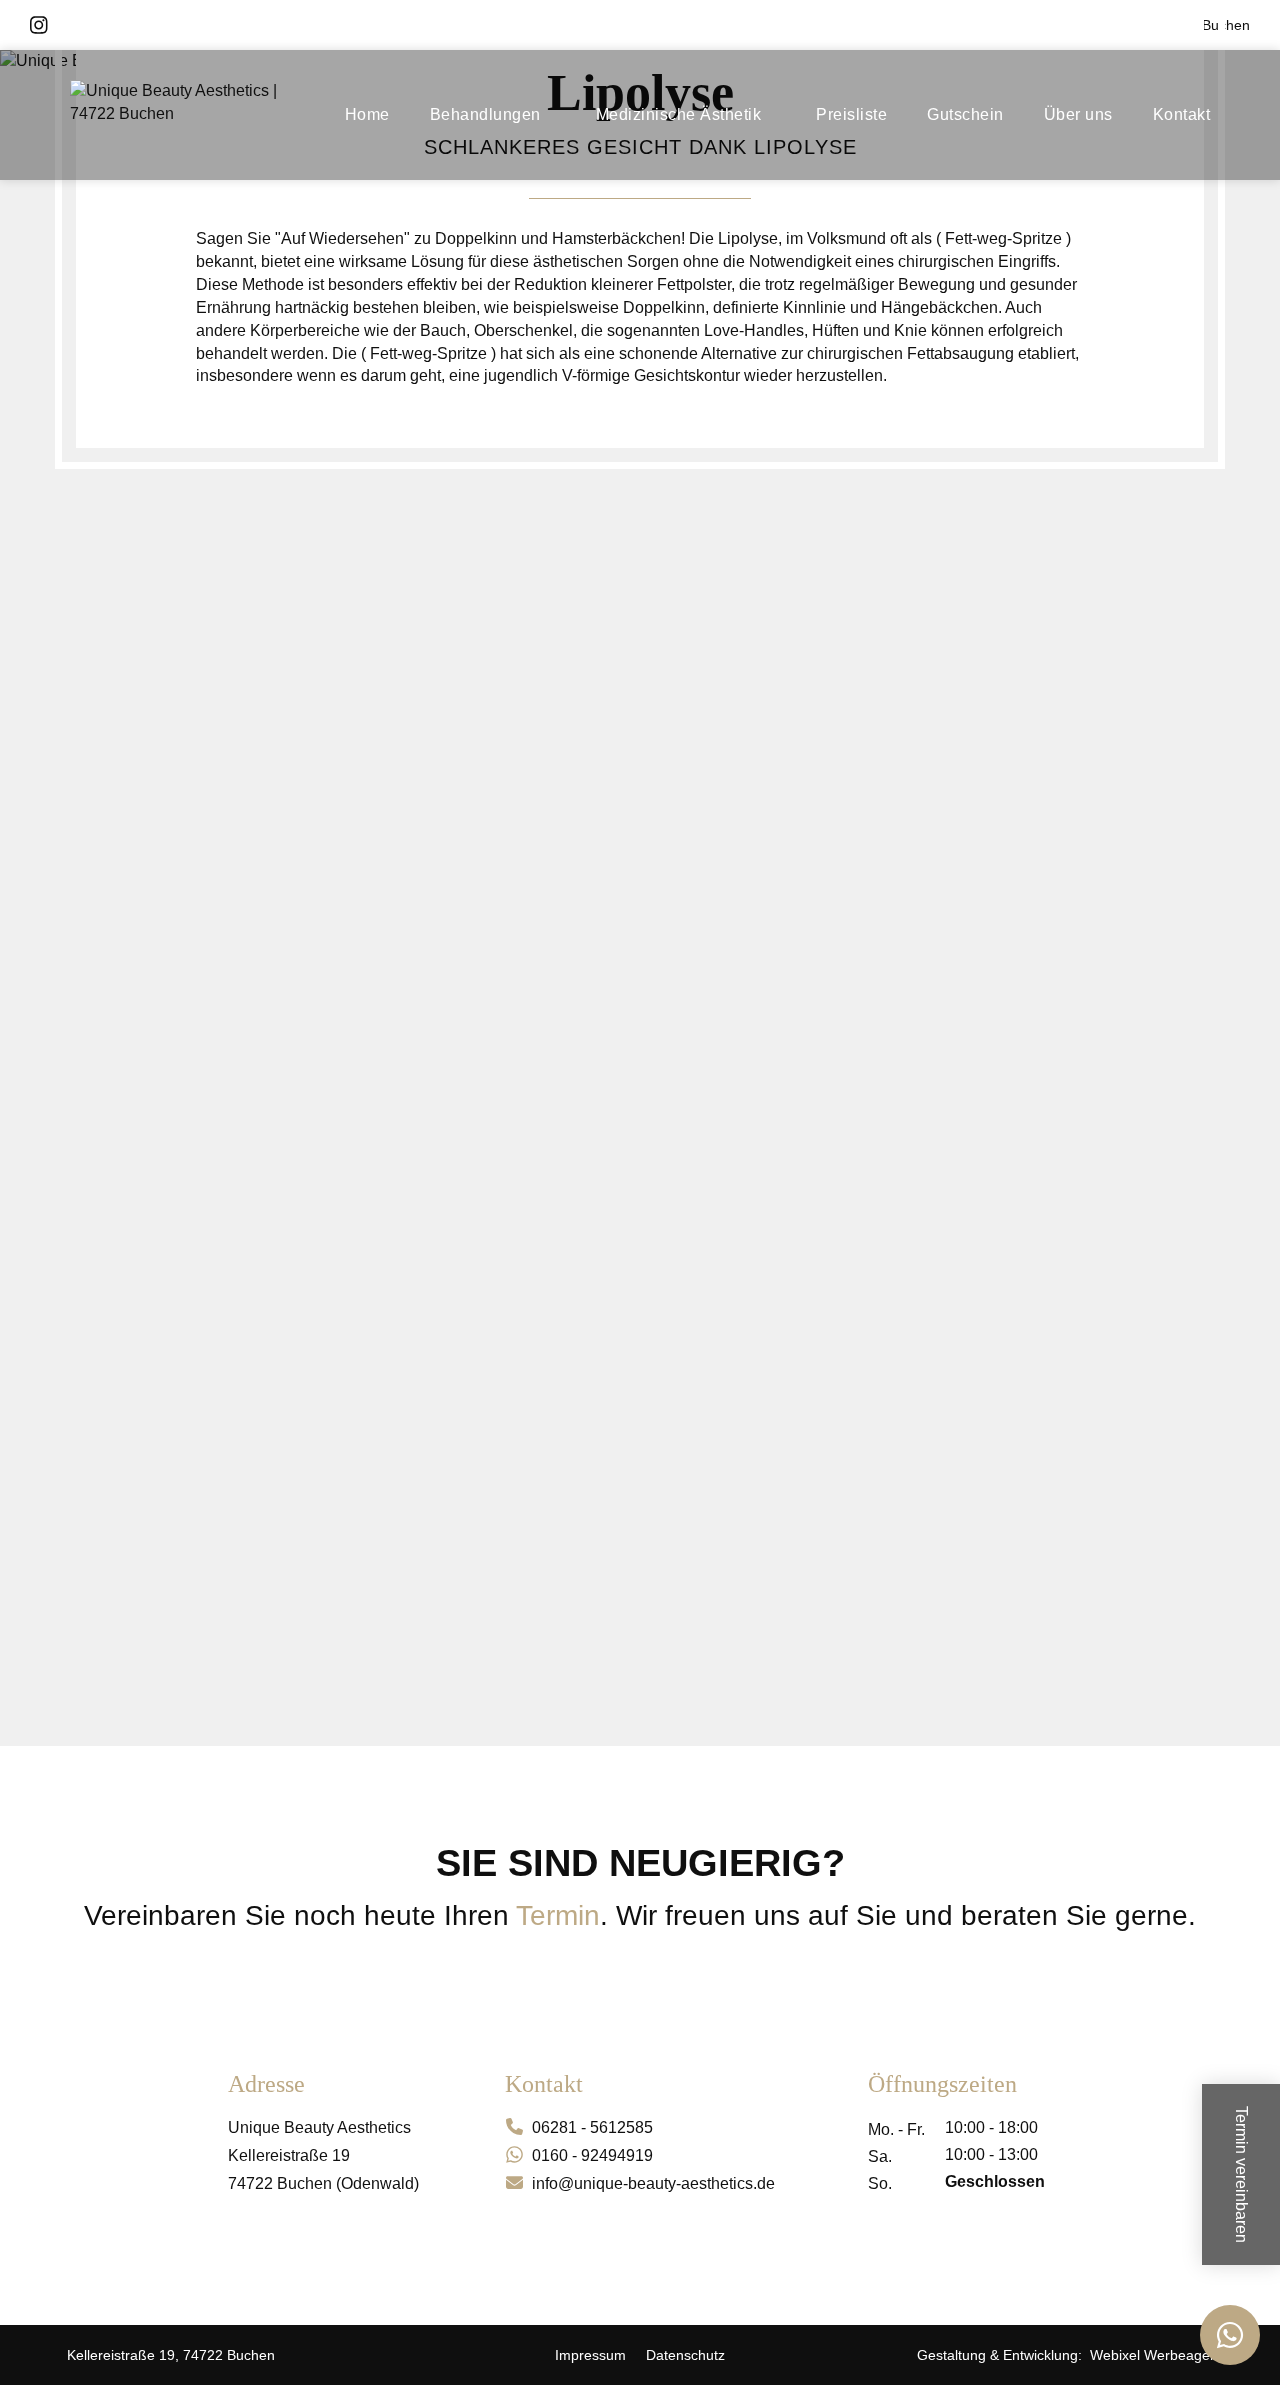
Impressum (590, 2355)
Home (367, 114)
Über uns (1078, 114)
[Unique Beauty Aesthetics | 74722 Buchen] (195, 115)
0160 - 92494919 (592, 2155)
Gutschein (965, 114)
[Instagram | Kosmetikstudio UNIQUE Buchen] (39, 25)
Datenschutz (685, 2355)
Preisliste (851, 114)
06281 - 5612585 (592, 2127)
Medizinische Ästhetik (679, 114)
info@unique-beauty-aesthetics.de (653, 2183)
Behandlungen (485, 114)
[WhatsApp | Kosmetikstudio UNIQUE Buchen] (1230, 2335)
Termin (558, 1915)
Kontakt (1182, 114)
